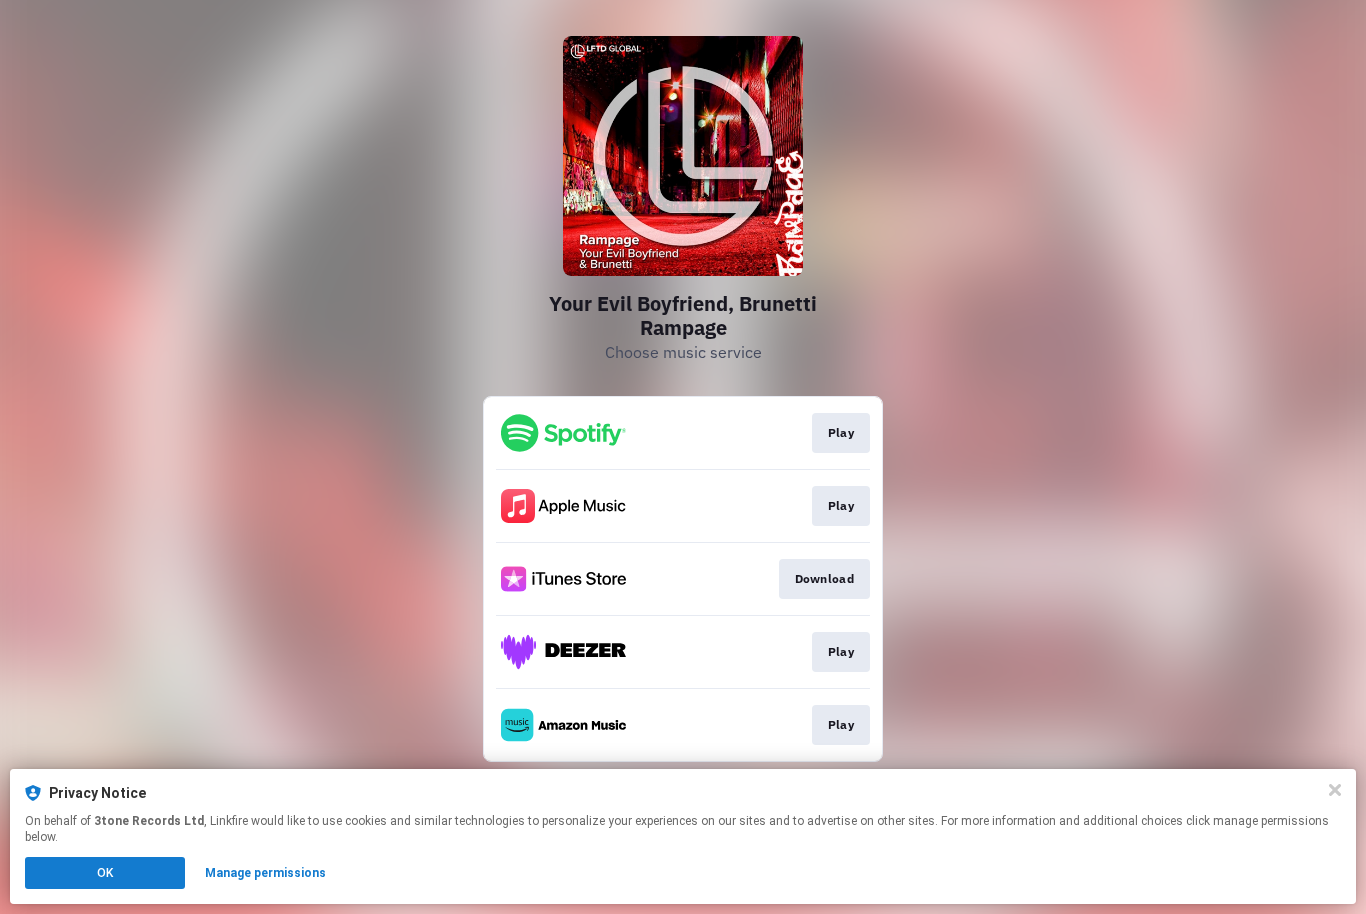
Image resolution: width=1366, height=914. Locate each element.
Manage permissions (265, 873)
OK (105, 873)
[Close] (1335, 790)
